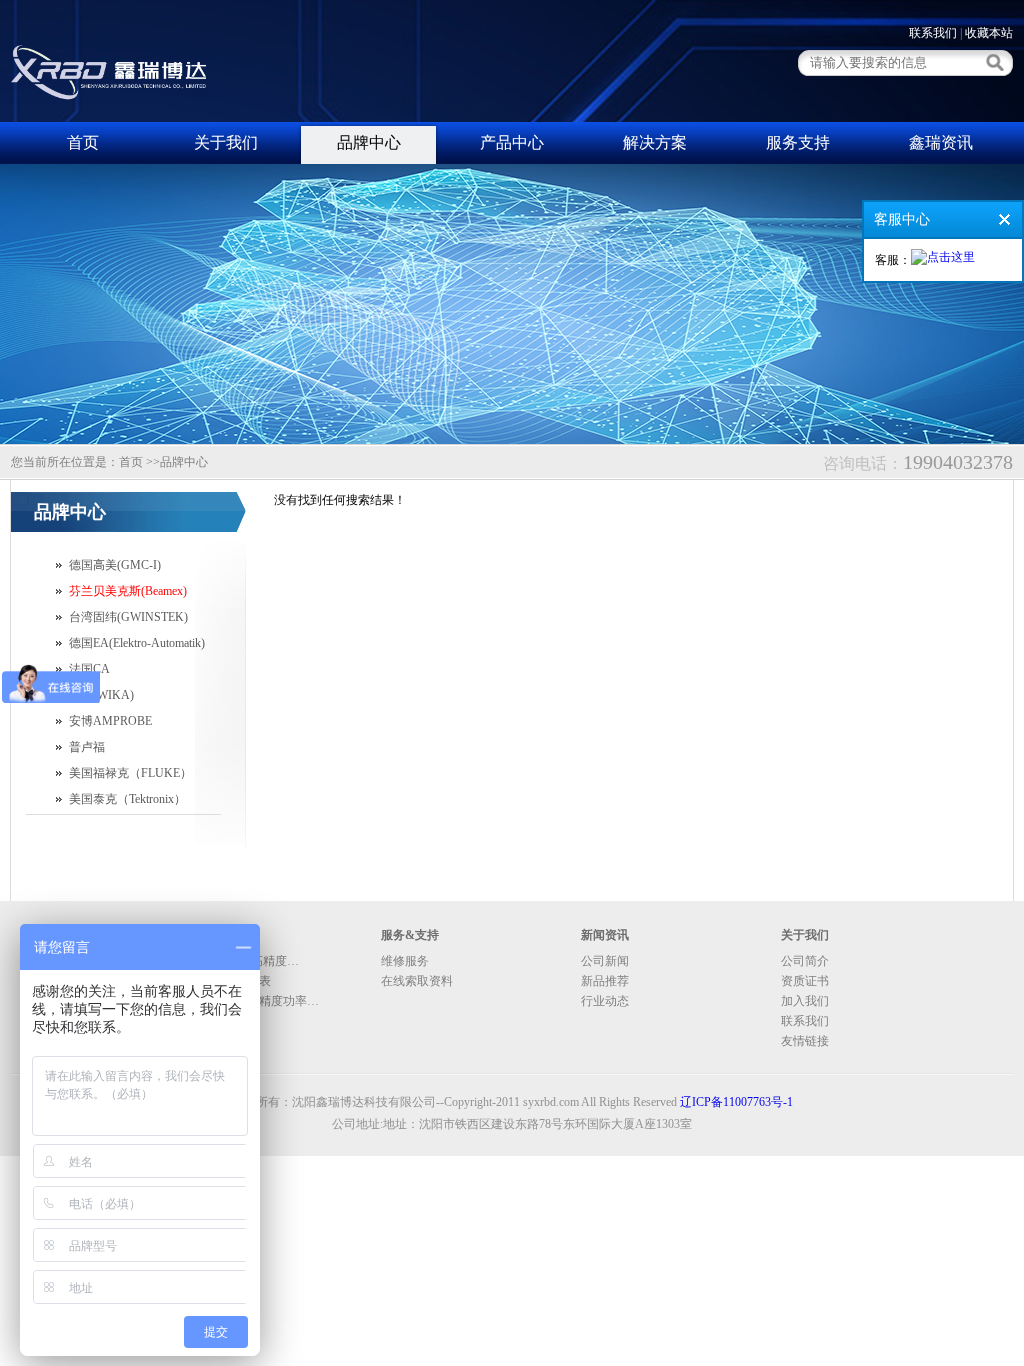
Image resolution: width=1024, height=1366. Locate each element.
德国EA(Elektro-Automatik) (137, 643)
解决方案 (655, 142)
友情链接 (805, 1041)
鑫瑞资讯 (941, 142)
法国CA (89, 669)
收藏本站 (989, 33)
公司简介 (805, 961)
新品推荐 (605, 981)
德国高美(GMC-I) (115, 565)
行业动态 (605, 1001)
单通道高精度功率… (265, 1001)
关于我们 (226, 142)
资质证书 (805, 981)
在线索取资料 (417, 981)
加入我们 (805, 1001)
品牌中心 (369, 142)
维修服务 (405, 961)
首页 (83, 142)
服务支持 (798, 142)
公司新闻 (605, 961)
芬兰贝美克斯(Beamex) (128, 591)
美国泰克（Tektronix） (127, 799)
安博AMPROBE (110, 721)
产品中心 (512, 142)
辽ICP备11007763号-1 (736, 1102)
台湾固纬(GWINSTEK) (128, 617)
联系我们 (933, 33)
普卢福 (87, 747)
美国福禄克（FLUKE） (130, 773)
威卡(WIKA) (101, 695)
